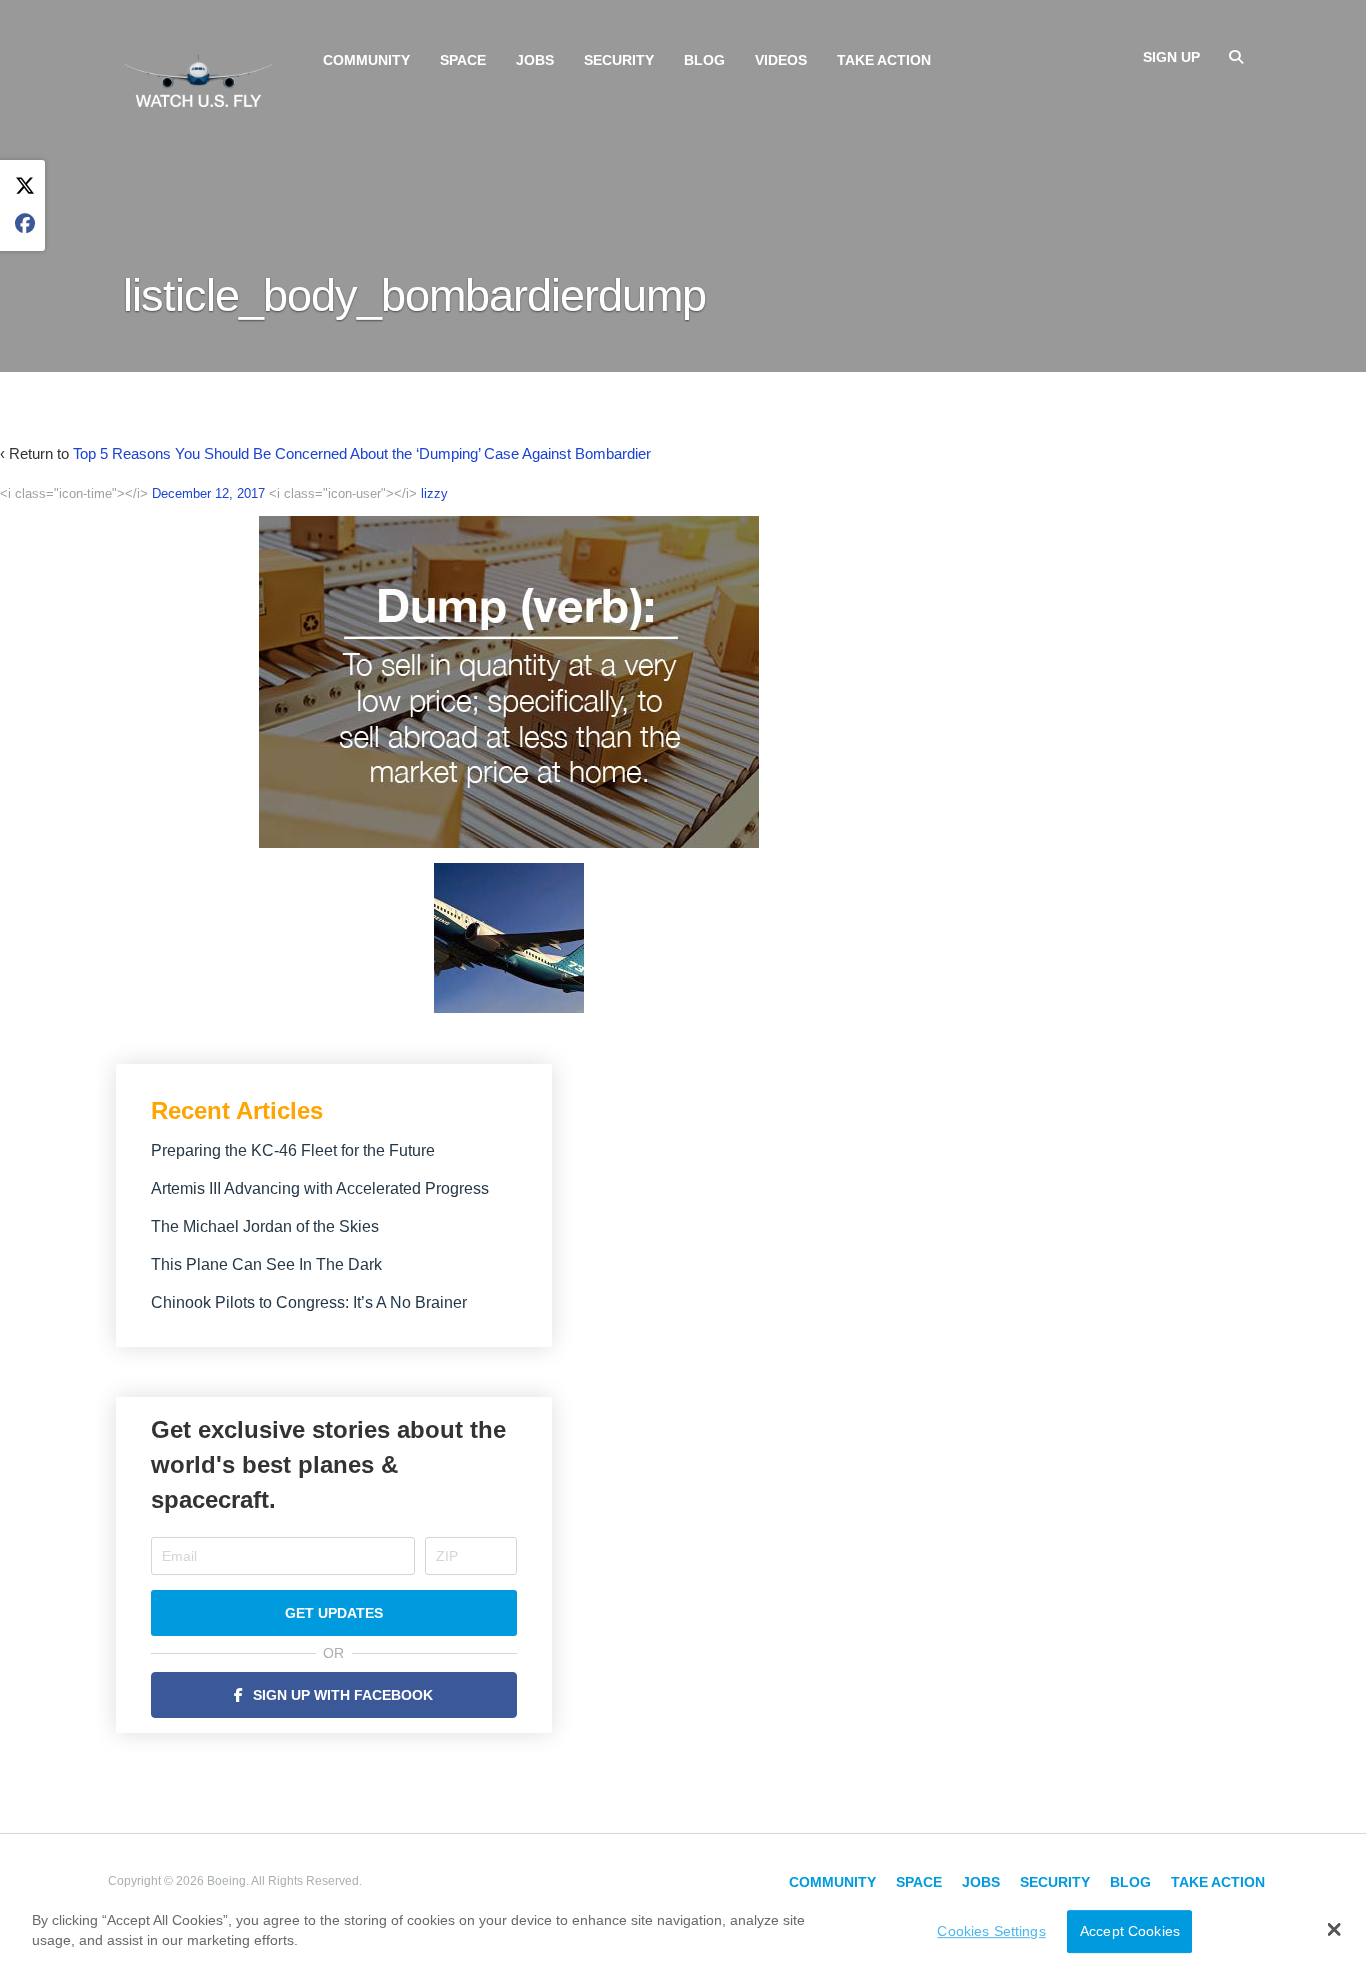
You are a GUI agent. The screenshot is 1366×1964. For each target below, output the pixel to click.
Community (366, 60)
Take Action (884, 60)
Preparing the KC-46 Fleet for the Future (293, 1150)
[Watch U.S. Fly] (198, 79)
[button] (1334, 1929)
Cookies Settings (991, 1931)
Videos (781, 60)
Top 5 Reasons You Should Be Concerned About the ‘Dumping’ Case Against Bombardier (362, 453)
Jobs (535, 60)
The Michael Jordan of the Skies (265, 1226)
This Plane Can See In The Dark (266, 1264)
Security (619, 60)
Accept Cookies (1130, 1931)
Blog (704, 60)
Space (463, 60)
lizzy (434, 493)
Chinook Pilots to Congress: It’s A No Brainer (309, 1302)
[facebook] (25, 224)
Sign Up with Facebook (343, 1695)
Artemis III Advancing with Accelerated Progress (320, 1188)
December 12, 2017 (208, 493)
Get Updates (334, 1613)
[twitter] (25, 186)
